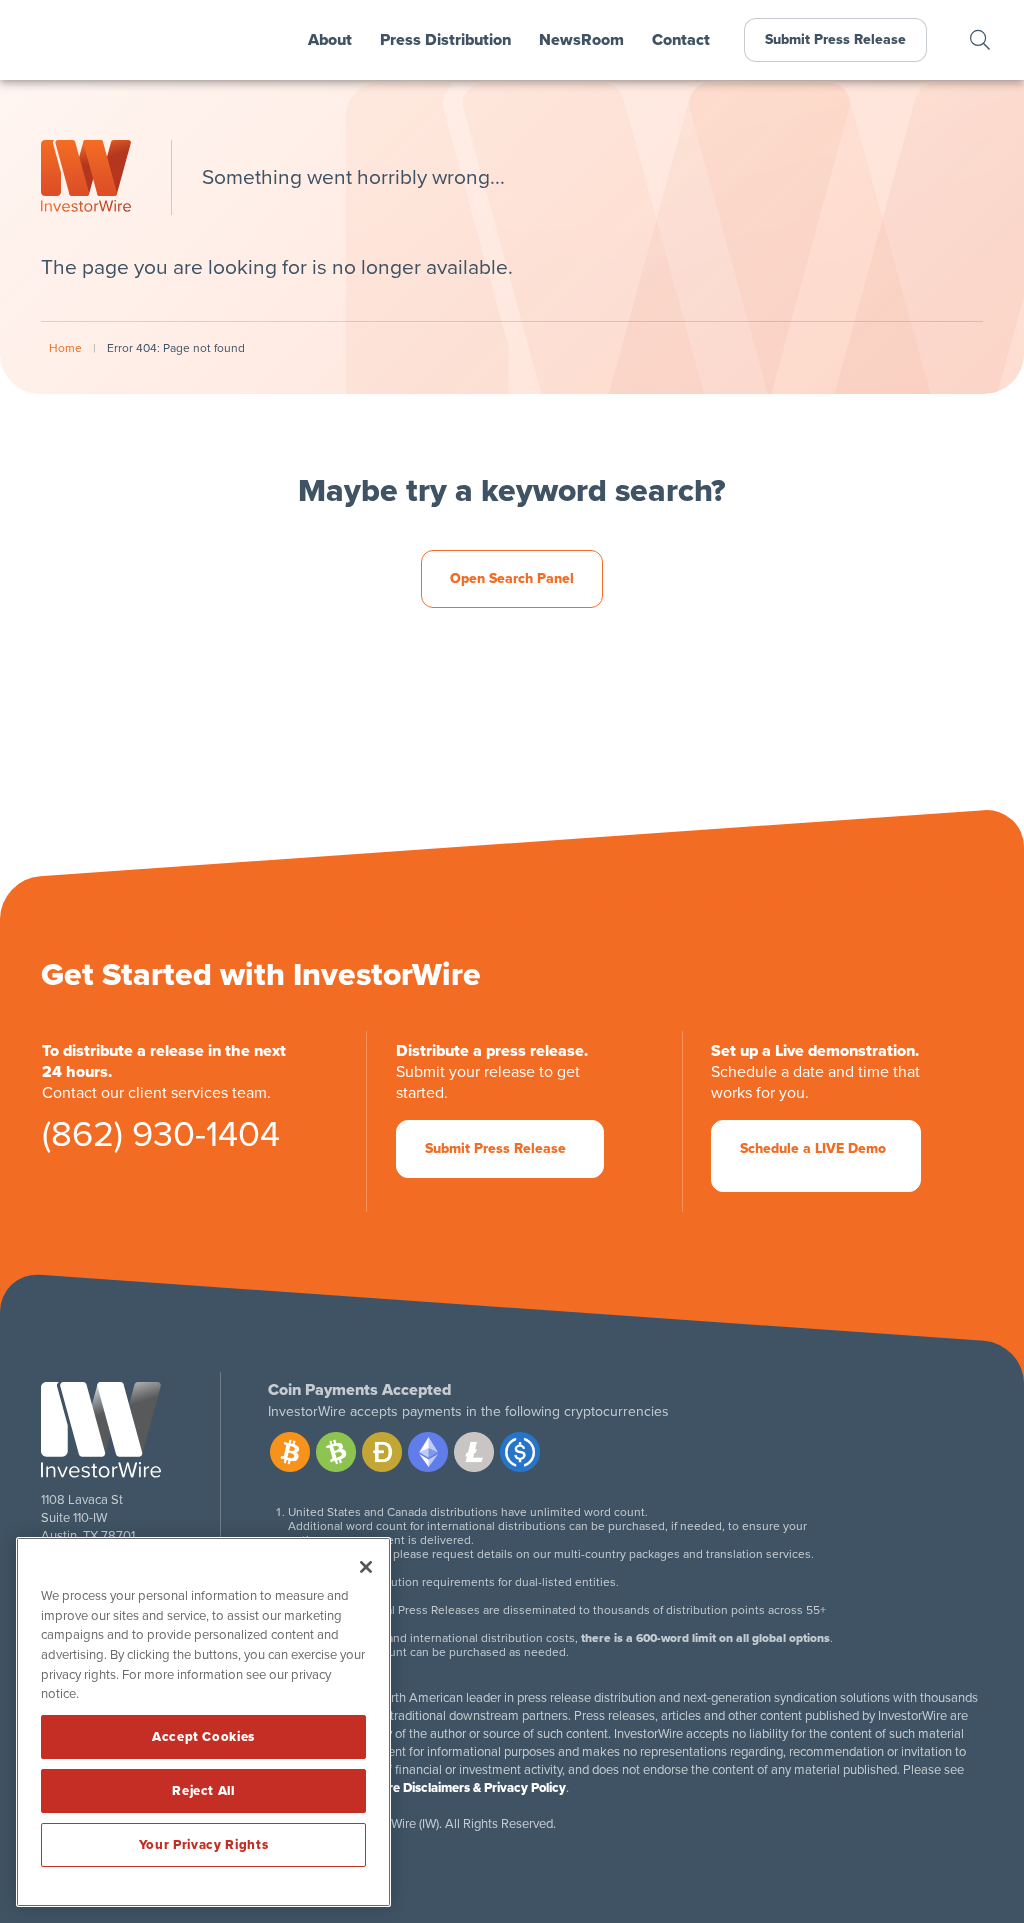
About (330, 40)
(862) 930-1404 (161, 1140)
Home (65, 348)
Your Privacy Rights (203, 1845)
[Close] (366, 1567)
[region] (203, 1722)
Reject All (203, 1791)
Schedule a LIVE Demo (813, 1148)
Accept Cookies (203, 1737)
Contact (681, 40)
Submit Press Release (835, 39)
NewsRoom (581, 40)
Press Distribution (445, 40)
